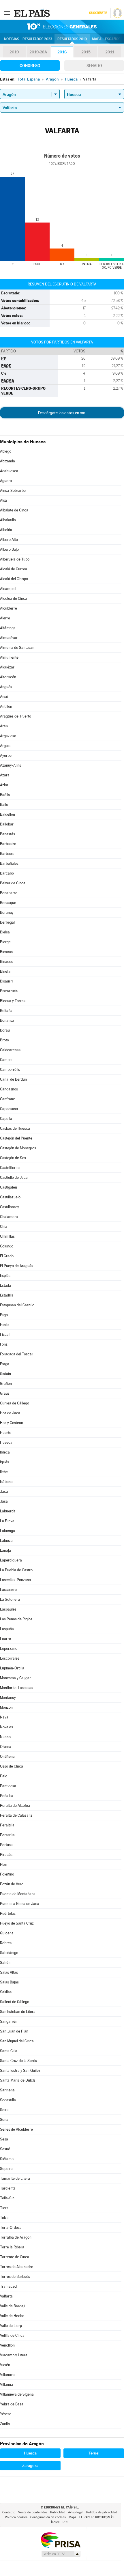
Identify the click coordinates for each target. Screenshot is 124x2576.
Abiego (6, 451)
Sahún (5, 1963)
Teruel (94, 2453)
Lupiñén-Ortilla (12, 1668)
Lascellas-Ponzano (15, 1580)
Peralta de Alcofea (15, 1806)
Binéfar (6, 971)
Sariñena (7, 2090)
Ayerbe (6, 755)
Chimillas (7, 1236)
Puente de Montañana (18, 1894)
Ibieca (5, 1452)
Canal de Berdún (13, 1079)
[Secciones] (7, 13)
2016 (62, 52)
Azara (5, 775)
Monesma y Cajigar (15, 1678)
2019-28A (38, 52)
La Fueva (7, 1521)
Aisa (3, 500)
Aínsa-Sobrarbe (13, 491)
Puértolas (8, 1913)
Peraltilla (7, 1825)
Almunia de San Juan (17, 648)
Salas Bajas (9, 1982)
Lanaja (5, 1550)
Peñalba (7, 1796)
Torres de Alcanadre (17, 2267)
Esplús (5, 1276)
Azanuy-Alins (11, 765)
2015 (86, 52)
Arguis (5, 746)
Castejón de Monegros (18, 1148)
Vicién (5, 2365)
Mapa (97, 39)
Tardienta (8, 2188)
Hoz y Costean (12, 1423)
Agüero (6, 481)
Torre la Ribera (12, 2247)
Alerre (5, 618)
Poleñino (7, 1874)
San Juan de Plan (14, 2031)
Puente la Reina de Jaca (20, 1904)
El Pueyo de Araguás (17, 1266)
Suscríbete (98, 13)
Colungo (7, 1246)
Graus (5, 1393)
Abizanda (7, 461)
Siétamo (7, 2159)
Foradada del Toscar (17, 1354)
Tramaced (8, 2286)
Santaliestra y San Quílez (20, 2070)
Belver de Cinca (13, 883)
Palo (4, 1776)
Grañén (6, 1384)
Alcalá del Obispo (14, 579)
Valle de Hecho (12, 2316)
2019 (14, 52)
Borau (5, 1030)
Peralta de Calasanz (16, 1815)
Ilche (4, 1472)
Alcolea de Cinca (14, 598)
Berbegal (7, 922)
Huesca (6, 1442)
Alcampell (8, 589)
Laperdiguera (11, 1560)
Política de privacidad (102, 2512)
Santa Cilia (9, 2051)
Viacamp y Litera (14, 2355)
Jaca (4, 1491)
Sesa (4, 2139)
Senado (94, 66)
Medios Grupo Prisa (61, 2554)
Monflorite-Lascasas (17, 1688)
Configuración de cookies (48, 2517)
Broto (4, 1040)
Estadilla (7, 1295)
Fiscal (5, 1334)
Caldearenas (10, 1050)
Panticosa (8, 1786)
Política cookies (16, 2517)
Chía (4, 1227)
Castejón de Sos (13, 1158)
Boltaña (6, 1011)
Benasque (8, 903)
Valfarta (6, 2296)
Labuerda (8, 1511)
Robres (6, 1943)
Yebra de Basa (12, 2404)
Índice (55, 2522)
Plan (4, 1864)
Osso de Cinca (12, 1766)
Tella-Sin (7, 2198)
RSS (65, 2522)
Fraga (5, 1364)
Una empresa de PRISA (61, 2540)
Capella (6, 1119)
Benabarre (9, 893)
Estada (5, 1285)
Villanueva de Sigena (17, 2394)
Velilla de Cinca (12, 2335)
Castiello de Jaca (14, 1177)
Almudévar (9, 638)
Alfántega (8, 628)
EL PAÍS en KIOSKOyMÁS (97, 2517)
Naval (5, 1717)
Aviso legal (76, 2512)
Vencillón (7, 2345)
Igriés (4, 1462)
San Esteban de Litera (18, 2012)
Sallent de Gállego (15, 2002)
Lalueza (6, 1541)
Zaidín (5, 2424)
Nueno (5, 1737)
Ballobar (7, 824)
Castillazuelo (10, 1197)
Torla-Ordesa (11, 2227)
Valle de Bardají (13, 2306)
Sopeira (6, 2169)
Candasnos (9, 1089)
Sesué (5, 2149)
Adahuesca (9, 471)
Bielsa (5, 932)
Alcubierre (9, 608)
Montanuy (8, 1698)
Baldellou (7, 814)
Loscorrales (10, 1658)
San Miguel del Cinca (17, 2041)
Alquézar (7, 667)
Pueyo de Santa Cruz (17, 1923)
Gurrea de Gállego (15, 1403)
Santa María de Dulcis (18, 2080)
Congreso (30, 66)
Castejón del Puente (16, 1138)
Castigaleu (9, 1187)
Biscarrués (9, 991)
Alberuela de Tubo (15, 559)
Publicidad (58, 2512)
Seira (4, 2110)
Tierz (4, 2208)
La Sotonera (10, 1599)
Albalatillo (8, 520)
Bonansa (7, 1020)
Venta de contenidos (33, 2512)
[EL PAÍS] (33, 13)
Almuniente (9, 657)
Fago (4, 1315)
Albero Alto (9, 540)
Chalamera (9, 1217)
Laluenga (7, 1531)
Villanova (7, 2375)
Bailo (4, 805)
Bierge (5, 942)
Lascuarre (8, 1590)
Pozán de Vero (12, 1884)
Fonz (4, 1344)
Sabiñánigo (9, 1953)
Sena (4, 2120)
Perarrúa (7, 1835)
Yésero (6, 2414)
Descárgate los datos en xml (62, 413)
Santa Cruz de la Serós (18, 2061)
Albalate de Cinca (14, 510)
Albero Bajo (9, 549)
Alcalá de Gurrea (14, 569)
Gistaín (5, 1374)
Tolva (4, 2218)
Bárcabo (7, 873)
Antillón (6, 706)
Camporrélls (10, 1070)
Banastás (7, 834)
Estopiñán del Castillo (17, 1305)
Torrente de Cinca (15, 2257)
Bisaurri (6, 981)
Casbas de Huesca (15, 1128)
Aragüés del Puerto (16, 716)
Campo (6, 1060)
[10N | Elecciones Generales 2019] (62, 27)
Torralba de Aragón (16, 2237)
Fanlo (4, 1325)
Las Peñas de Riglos (16, 1619)
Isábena (6, 1482)
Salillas (6, 1992)
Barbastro (8, 844)
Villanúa (6, 2384)
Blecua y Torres (13, 1001)
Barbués (7, 854)
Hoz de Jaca (10, 1413)
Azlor (4, 785)
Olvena (6, 1747)
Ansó (4, 697)
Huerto (6, 1433)
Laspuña (7, 1629)
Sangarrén (9, 2021)
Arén (4, 726)
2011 (110, 52)
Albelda (6, 530)
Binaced (7, 962)
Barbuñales (9, 863)
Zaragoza (30, 2465)
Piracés (6, 1855)
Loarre (5, 1639)
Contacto (9, 2512)
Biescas (6, 952)
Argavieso (8, 736)
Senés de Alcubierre (16, 2129)
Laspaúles (8, 1609)
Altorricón (8, 677)
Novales (6, 1727)
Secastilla (8, 2100)
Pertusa (6, 1845)
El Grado (7, 1256)
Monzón (6, 1707)
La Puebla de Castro (16, 1570)
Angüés (6, 687)
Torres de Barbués (15, 2277)
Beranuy (7, 912)
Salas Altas (9, 1972)
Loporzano (9, 1648)
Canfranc (7, 1099)
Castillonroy (10, 1207)
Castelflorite (10, 1168)
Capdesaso (9, 1109)
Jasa (4, 1501)
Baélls (5, 795)
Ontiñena (7, 1756)
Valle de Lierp (11, 2326)
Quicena (7, 1933)
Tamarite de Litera (15, 2178)
